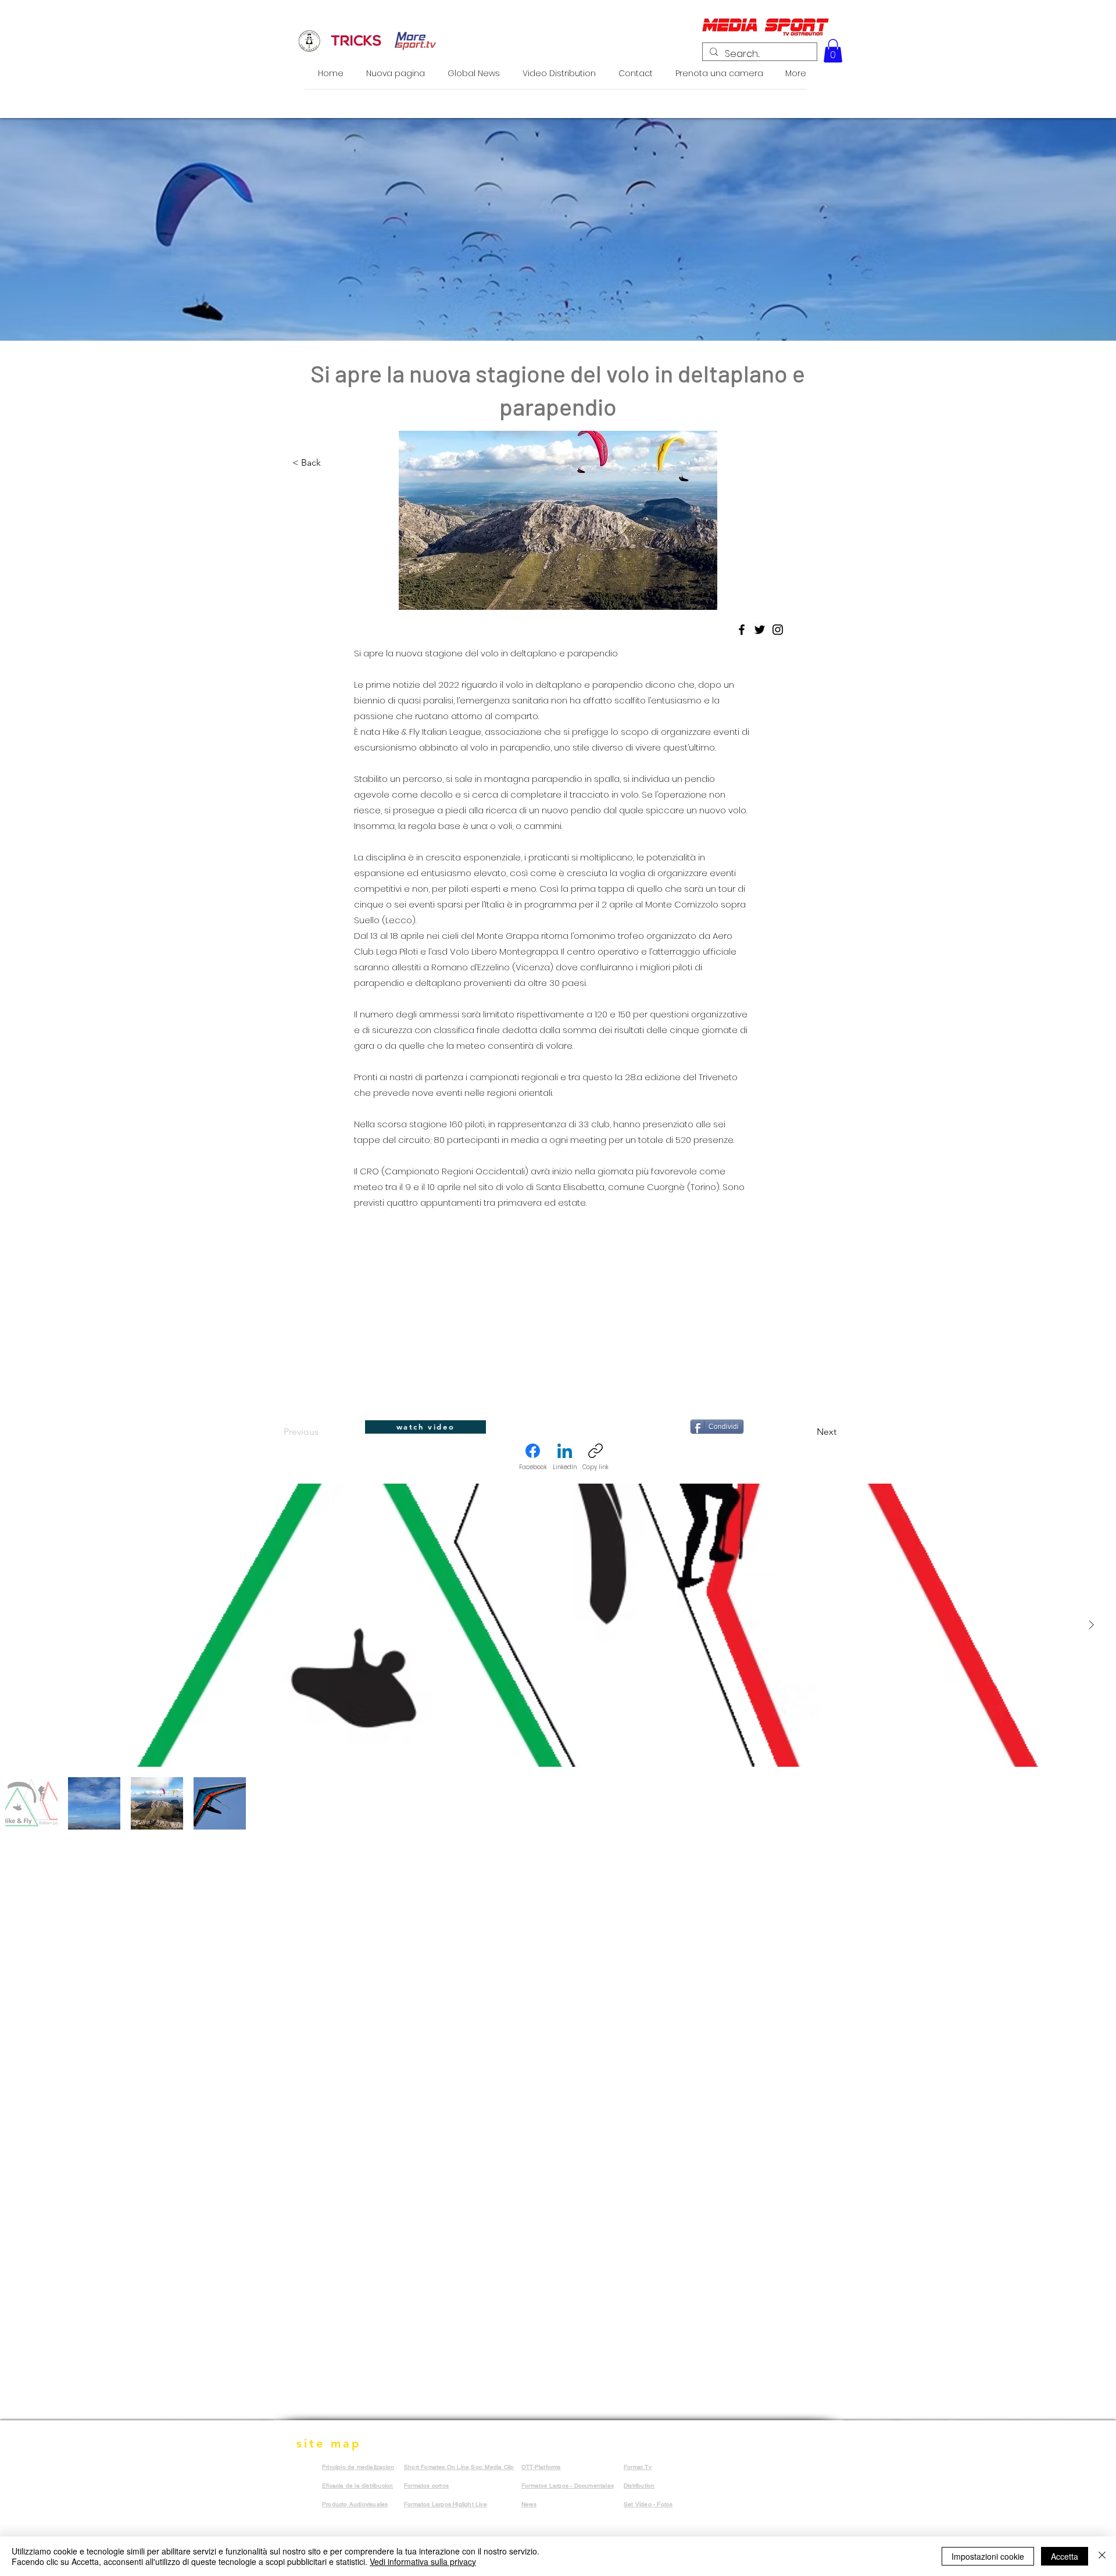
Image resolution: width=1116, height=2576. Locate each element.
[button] (833, 51)
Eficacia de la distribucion (357, 2486)
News (529, 2504)
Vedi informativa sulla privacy (423, 2561)
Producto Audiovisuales (355, 2504)
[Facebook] (742, 630)
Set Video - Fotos (648, 2504)
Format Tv (638, 2467)
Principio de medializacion (358, 2467)
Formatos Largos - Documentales (568, 2486)
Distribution (639, 2486)
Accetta (1065, 2556)
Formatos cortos (426, 2486)
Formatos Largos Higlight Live (446, 2504)
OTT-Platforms (541, 2467)
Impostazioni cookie (988, 2556)
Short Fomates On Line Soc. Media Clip (459, 2467)
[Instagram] (778, 630)
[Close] (1102, 2556)
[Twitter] (760, 630)
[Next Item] (1091, 1625)
